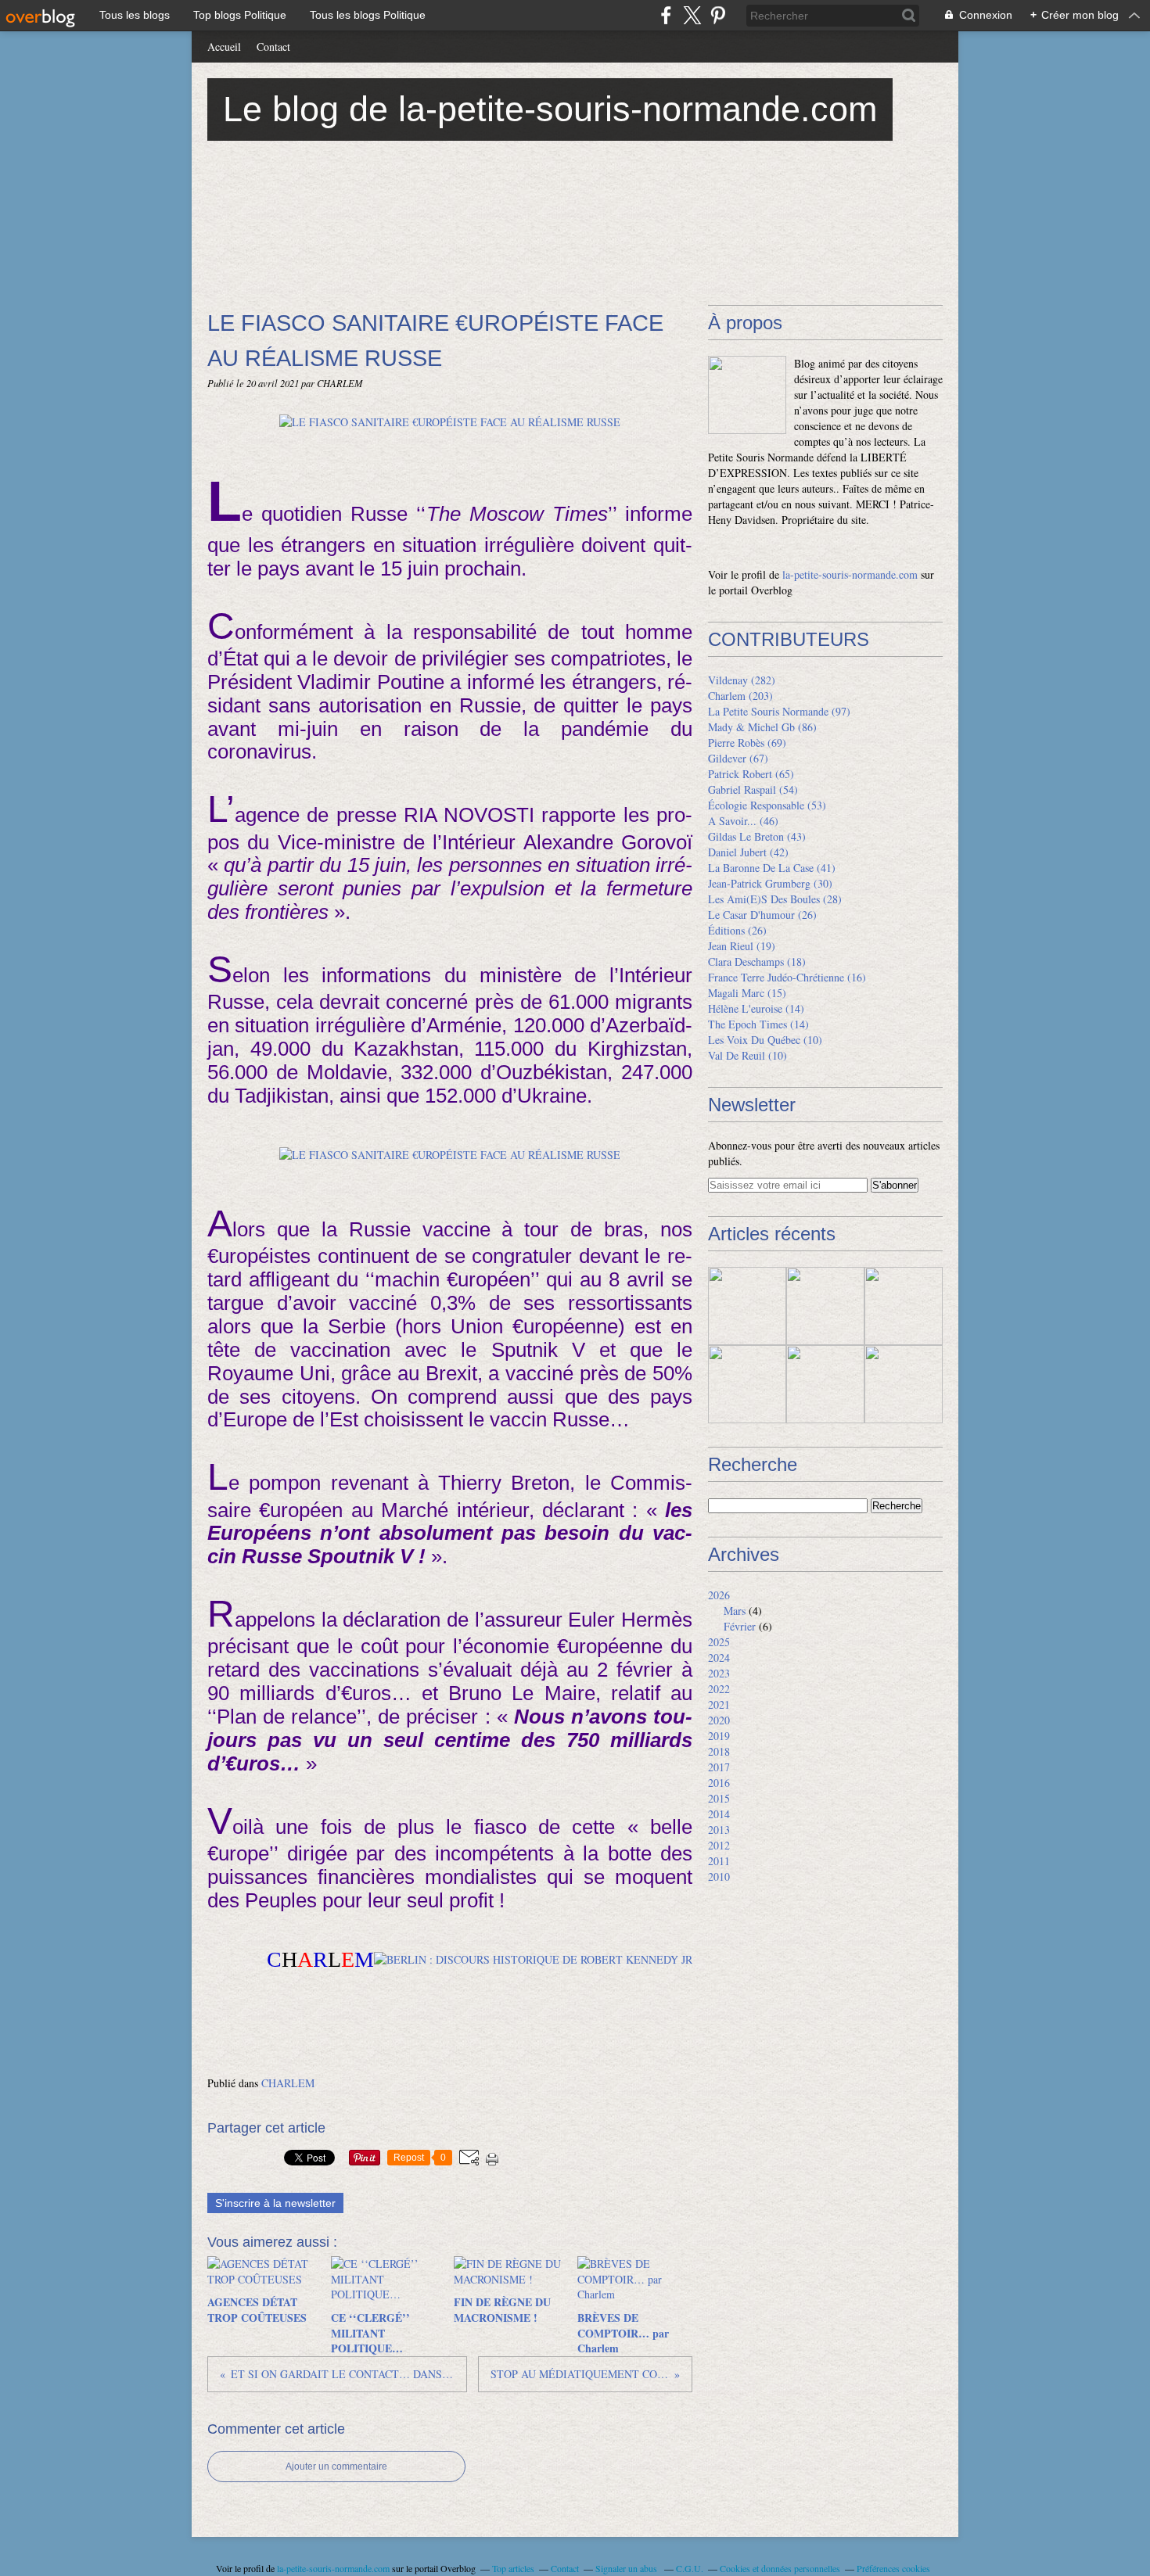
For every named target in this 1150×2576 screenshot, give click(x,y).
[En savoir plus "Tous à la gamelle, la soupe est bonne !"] (825, 1306)
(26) (762, 915)
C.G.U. (690, 2568)
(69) (747, 743)
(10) (765, 1040)
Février (740, 1626)
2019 (719, 1736)
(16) (787, 977)
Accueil (224, 47)
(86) (762, 727)
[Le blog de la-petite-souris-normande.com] (747, 395)
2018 (719, 1751)
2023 (719, 1673)
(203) (740, 696)
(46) (743, 821)
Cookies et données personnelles (780, 2568)
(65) (751, 774)
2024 (719, 1658)
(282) (742, 680)
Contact (273, 47)
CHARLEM (288, 2083)
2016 (719, 1783)
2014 (719, 1814)
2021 (719, 1704)
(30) (770, 883)
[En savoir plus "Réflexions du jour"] (904, 1306)
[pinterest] (718, 15)
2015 (719, 1798)
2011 (719, 1861)
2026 (719, 1595)
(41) (772, 868)
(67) (738, 758)
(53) (767, 805)
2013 (719, 1830)
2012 (719, 1845)
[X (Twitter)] (692, 15)
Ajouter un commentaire (336, 2467)
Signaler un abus (627, 2568)
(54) (753, 789)
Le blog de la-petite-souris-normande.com (550, 109)
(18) (757, 962)
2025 (719, 1642)
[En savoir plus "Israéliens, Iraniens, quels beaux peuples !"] (747, 1384)
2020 (719, 1720)
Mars (735, 1611)
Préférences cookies (893, 2568)
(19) (742, 946)
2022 (719, 1689)
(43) (757, 836)
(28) (775, 899)
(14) (756, 1008)
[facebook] (666, 15)
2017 (719, 1767)
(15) (747, 993)
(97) (779, 711)
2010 (719, 1876)
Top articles (513, 2568)
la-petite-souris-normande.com (850, 574)
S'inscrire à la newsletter (275, 2203)
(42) (748, 852)
